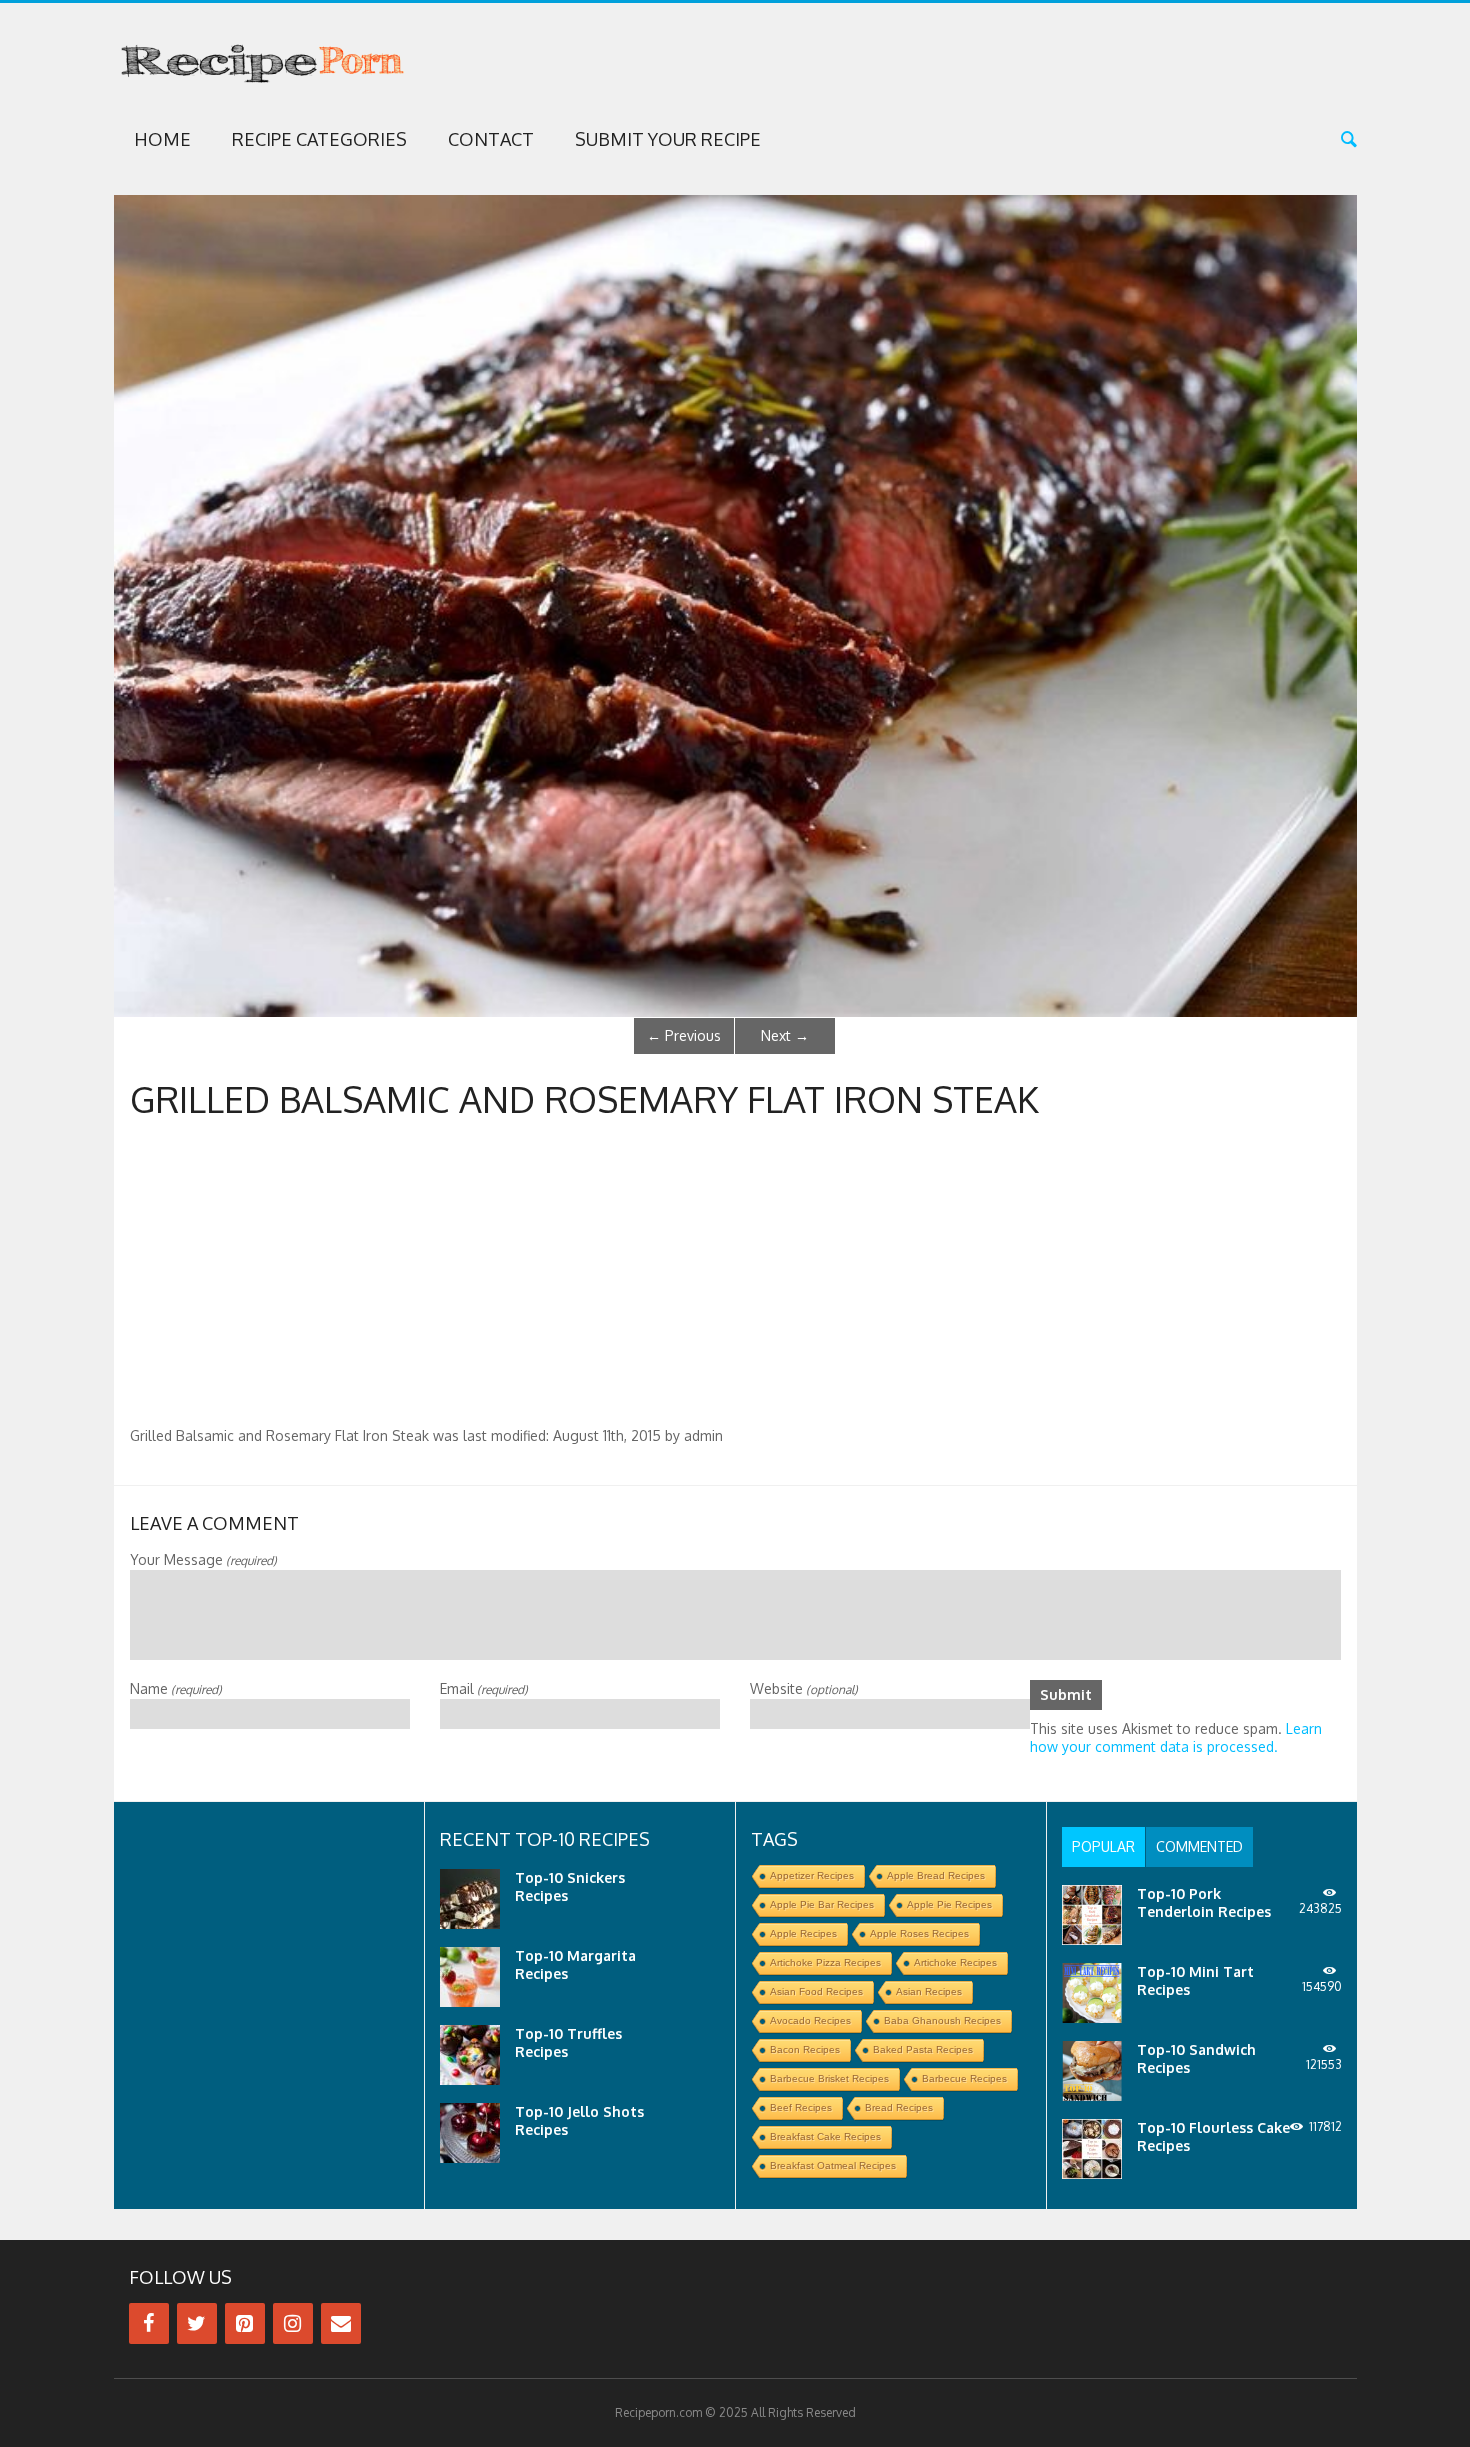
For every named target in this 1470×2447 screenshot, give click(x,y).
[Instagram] (293, 2323)
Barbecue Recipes (964, 2078)
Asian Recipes (929, 1991)
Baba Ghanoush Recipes (942, 2020)
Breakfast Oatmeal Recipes (833, 2165)
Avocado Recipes (810, 2020)
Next (785, 1035)
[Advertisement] (735, 1277)
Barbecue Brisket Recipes (829, 2078)
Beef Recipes (801, 2107)
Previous (684, 1035)
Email (484, 1688)
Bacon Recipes (805, 2049)
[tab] (1103, 1847)
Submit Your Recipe (668, 139)
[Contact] (341, 2323)
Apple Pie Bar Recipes (822, 1904)
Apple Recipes (803, 1933)
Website (804, 1688)
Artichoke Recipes (955, 1962)
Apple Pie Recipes (949, 1904)
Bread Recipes (899, 2107)
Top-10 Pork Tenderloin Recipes (1204, 1902)
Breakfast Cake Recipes (825, 2136)
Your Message (203, 1559)
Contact (491, 139)
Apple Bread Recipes (936, 1875)
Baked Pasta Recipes (923, 2049)
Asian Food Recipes (816, 1991)
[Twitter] (197, 2323)
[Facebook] (149, 2323)
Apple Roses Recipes (919, 1933)
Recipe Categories (319, 139)
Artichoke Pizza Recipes (825, 1962)
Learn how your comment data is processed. (1176, 1737)
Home (162, 139)
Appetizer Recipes (812, 1875)
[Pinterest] (245, 2323)
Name (176, 1688)
